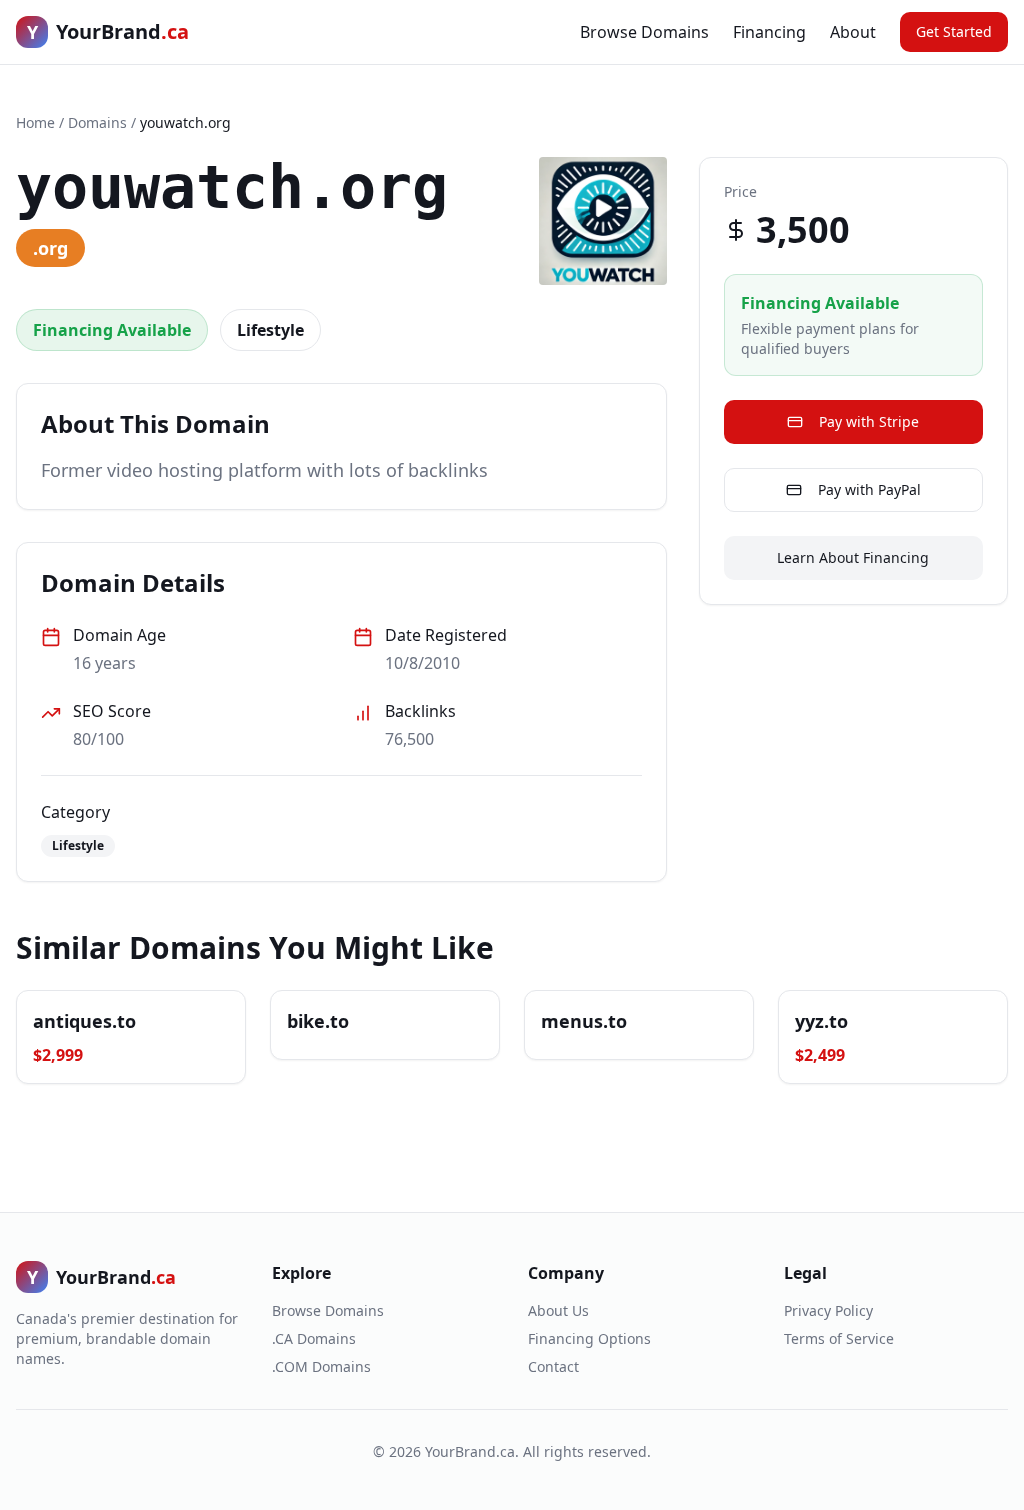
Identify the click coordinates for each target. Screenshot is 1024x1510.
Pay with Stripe (869, 421)
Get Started (954, 31)
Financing (769, 32)
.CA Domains (314, 1338)
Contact (553, 1366)
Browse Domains (644, 32)
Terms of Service (839, 1338)
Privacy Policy (828, 1310)
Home (35, 122)
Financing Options (589, 1338)
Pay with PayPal (869, 489)
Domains (97, 122)
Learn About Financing (853, 557)
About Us (558, 1310)
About (853, 32)
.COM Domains (321, 1366)
